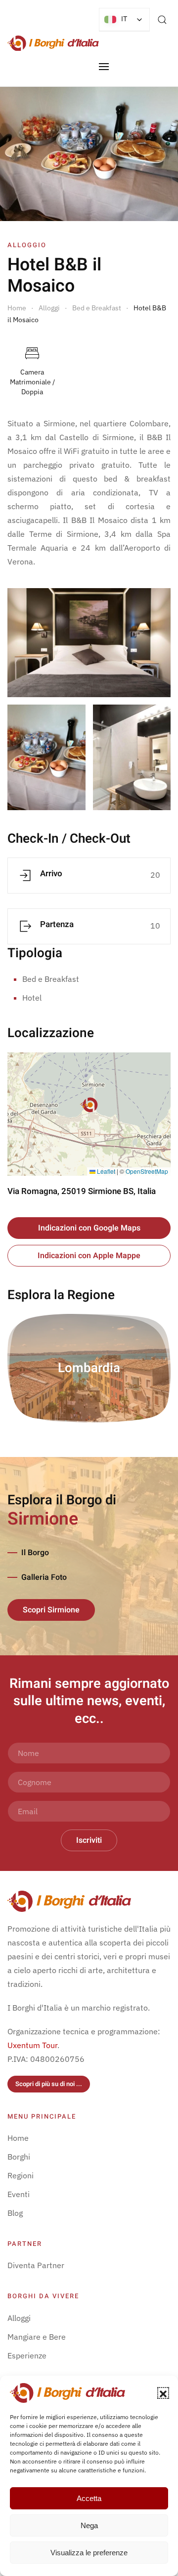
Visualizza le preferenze (89, 2553)
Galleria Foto (44, 1577)
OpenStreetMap (147, 1171)
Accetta (89, 2498)
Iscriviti (89, 1840)
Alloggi (19, 2318)
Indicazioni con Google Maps (89, 1228)
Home (18, 2138)
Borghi (19, 2157)
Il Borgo (35, 1553)
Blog (15, 2213)
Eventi (19, 2194)
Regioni (21, 2175)
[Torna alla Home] (53, 43)
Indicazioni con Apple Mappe (89, 1256)
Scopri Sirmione (51, 1610)
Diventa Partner (36, 2265)
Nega (89, 2525)
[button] (163, 2393)
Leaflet (105, 1171)
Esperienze (27, 2355)
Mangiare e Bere (37, 2337)
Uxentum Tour (32, 2045)
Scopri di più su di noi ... (49, 2084)
